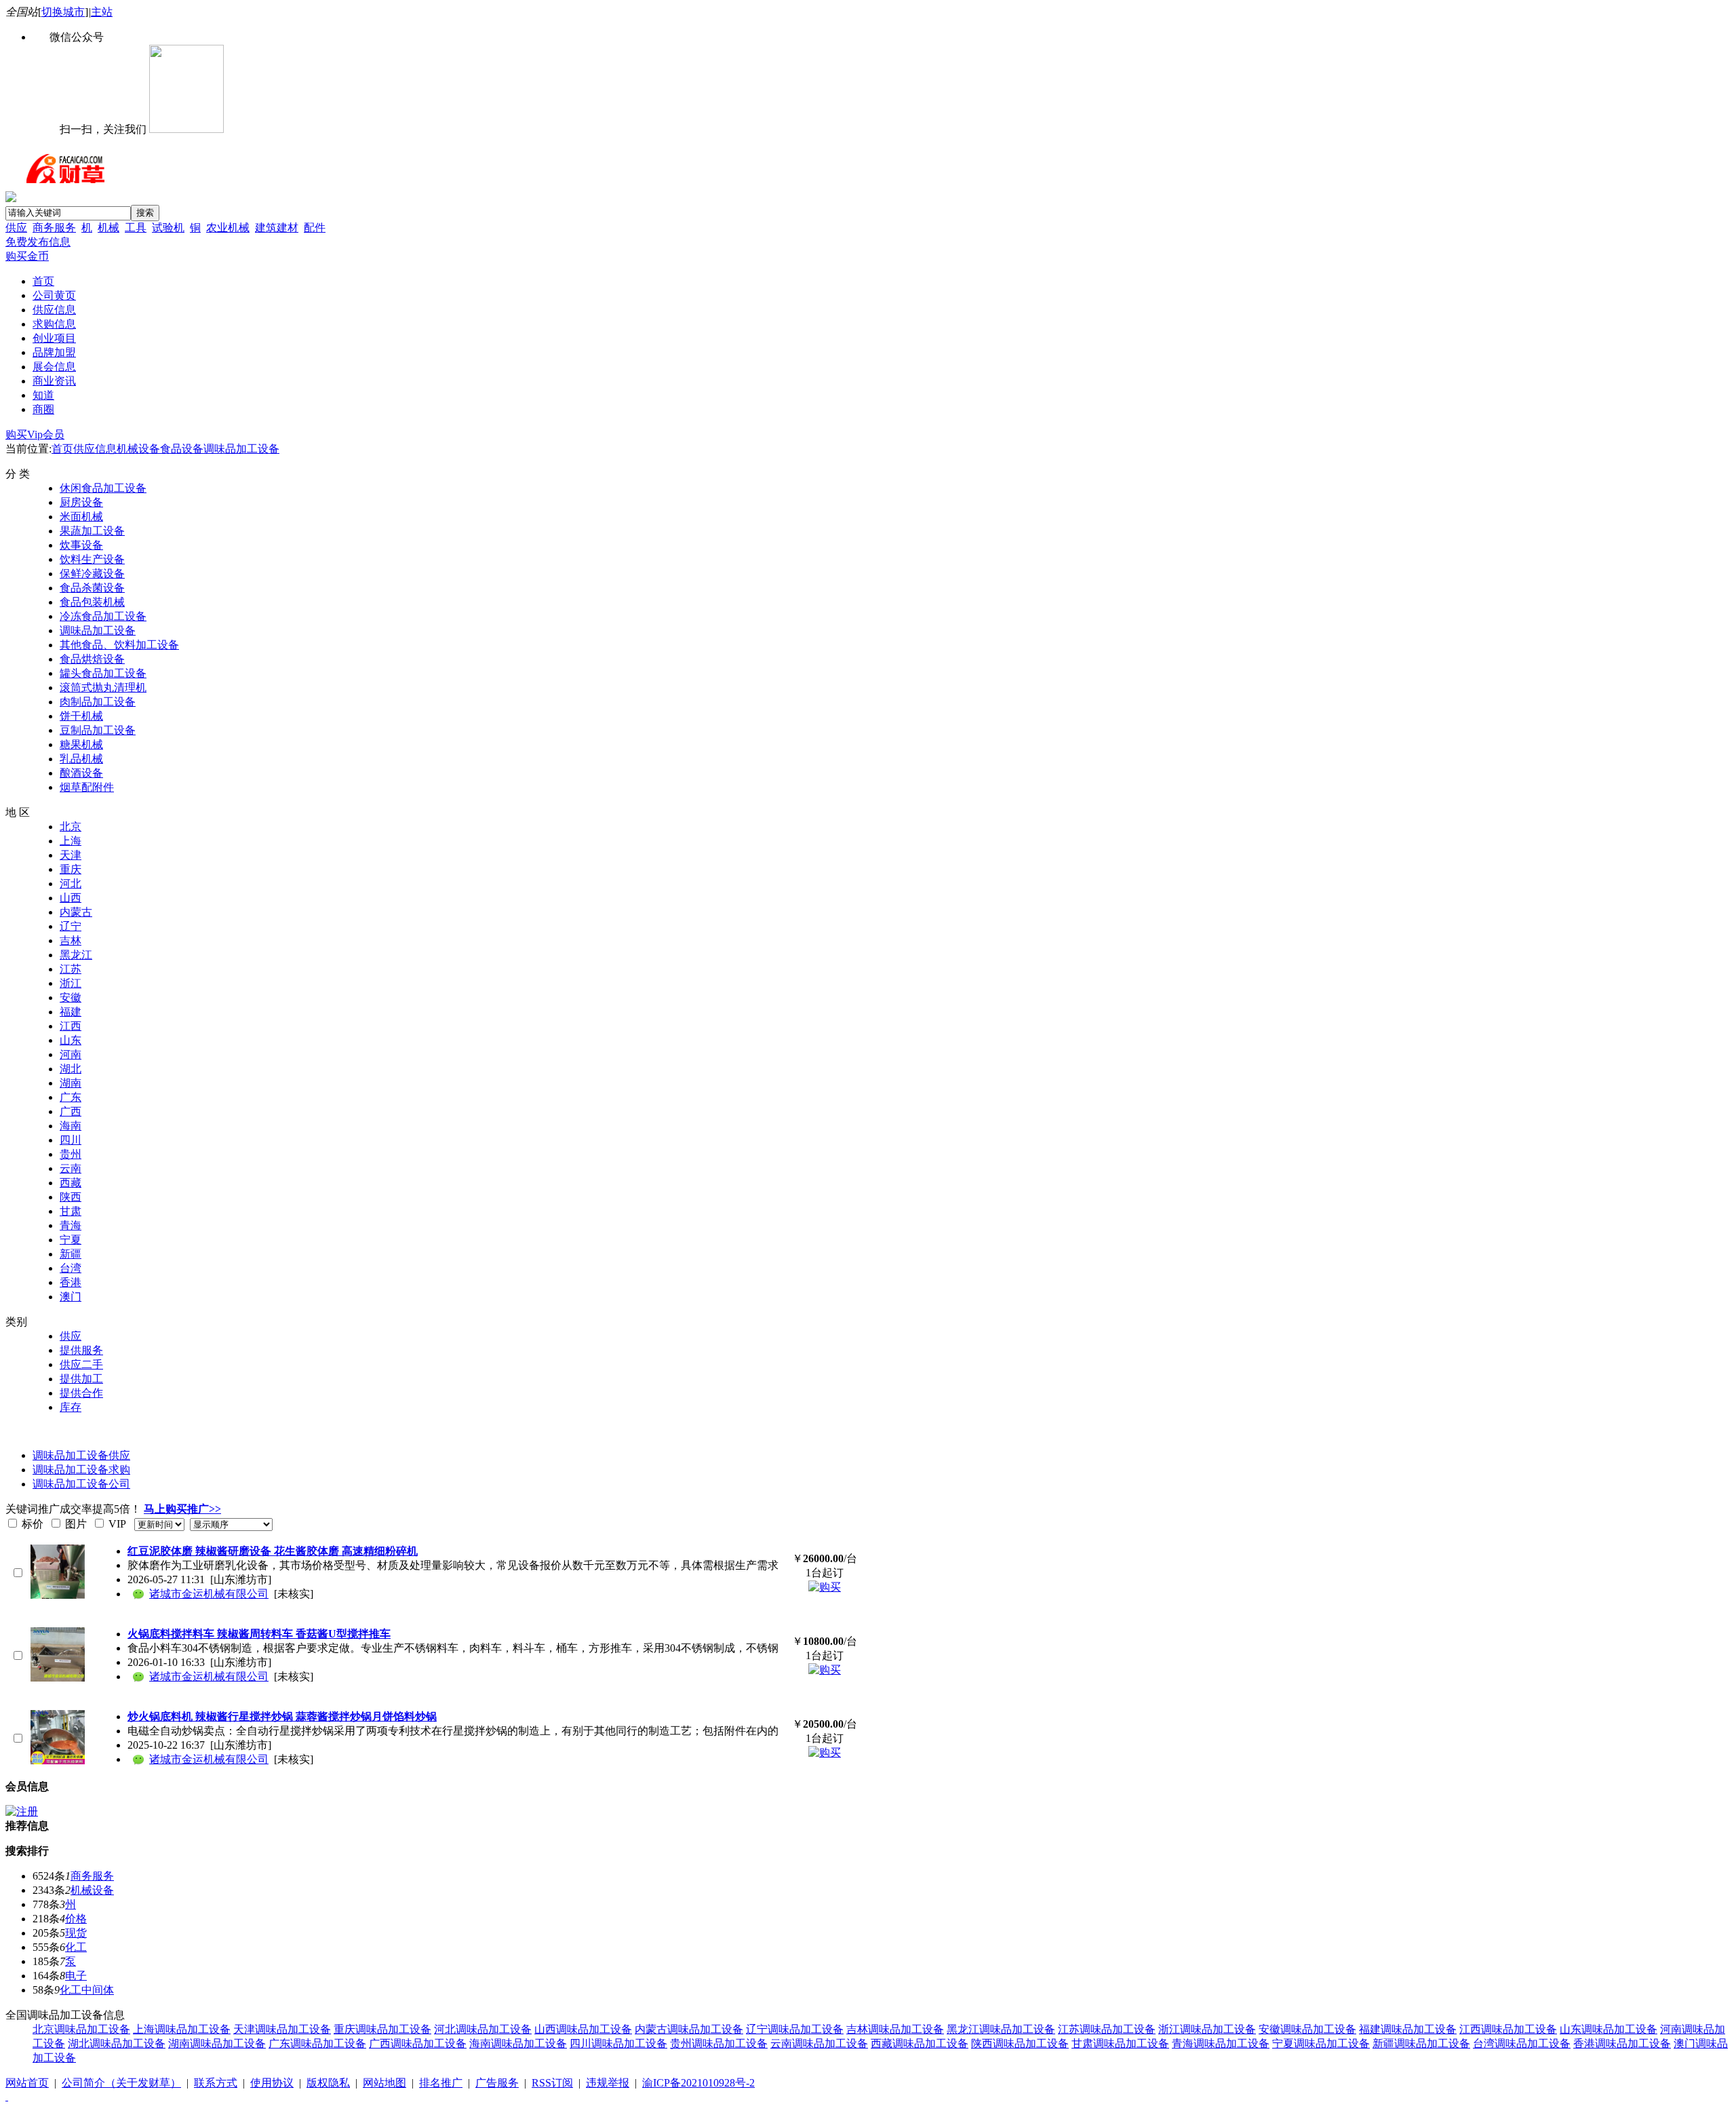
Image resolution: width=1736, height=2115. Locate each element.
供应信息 (95, 449)
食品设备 (182, 449)
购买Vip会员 (35, 434)
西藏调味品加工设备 (920, 2043)
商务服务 (54, 228)
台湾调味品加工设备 (1522, 2043)
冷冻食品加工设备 (103, 616)
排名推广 (441, 2083)
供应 (16, 228)
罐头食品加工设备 (103, 673)
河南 (71, 1054)
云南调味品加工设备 (819, 2043)
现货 (76, 1933)
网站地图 (384, 2083)
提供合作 (81, 1393)
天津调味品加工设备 (282, 2029)
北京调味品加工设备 (81, 2029)
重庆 (71, 869)
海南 (71, 1126)
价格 (76, 1919)
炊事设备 (81, 545)
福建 (71, 1012)
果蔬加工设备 (92, 531)
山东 (71, 1040)
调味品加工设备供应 (81, 1455)
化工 (76, 1947)
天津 (71, 855)
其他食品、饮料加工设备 (119, 645)
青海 (71, 1225)
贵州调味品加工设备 (719, 2043)
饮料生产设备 (92, 559)
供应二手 (81, 1364)
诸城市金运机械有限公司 (209, 1594)
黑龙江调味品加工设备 (1001, 2029)
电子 (76, 1976)
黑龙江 (76, 955)
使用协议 (272, 2083)
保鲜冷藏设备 (92, 574)
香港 (71, 1282)
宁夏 (71, 1240)
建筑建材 (277, 228)
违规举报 (608, 2083)
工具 (136, 228)
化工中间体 (87, 1990)
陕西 (71, 1197)
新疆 (71, 1254)
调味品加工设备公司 (81, 1484)
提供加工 (81, 1379)
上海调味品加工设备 (182, 2029)
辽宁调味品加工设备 (795, 2029)
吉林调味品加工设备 (895, 2029)
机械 (108, 228)
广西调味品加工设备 (418, 2043)
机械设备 (138, 449)
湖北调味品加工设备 (117, 2043)
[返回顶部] (7, 2096)
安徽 (71, 997)
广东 (71, 1097)
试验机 (168, 228)
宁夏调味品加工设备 (1321, 2043)
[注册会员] (22, 1811)
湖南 (71, 1083)
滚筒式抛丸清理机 (103, 687)
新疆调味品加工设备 (1421, 2043)
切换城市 (63, 12)
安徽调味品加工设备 (1307, 2029)
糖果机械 (81, 744)
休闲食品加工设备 (103, 488)
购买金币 (27, 256)
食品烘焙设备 (92, 659)
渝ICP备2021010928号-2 (698, 2083)
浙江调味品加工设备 (1207, 2029)
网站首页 (27, 2083)
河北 (71, 884)
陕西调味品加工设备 (1020, 2043)
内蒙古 (76, 912)
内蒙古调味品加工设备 (689, 2029)
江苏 (71, 969)
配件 (315, 228)
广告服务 (497, 2083)
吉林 (71, 940)
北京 (71, 827)
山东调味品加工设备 (1609, 2029)
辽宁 (71, 926)
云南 (71, 1168)
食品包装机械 (92, 602)
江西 (71, 1026)
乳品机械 (81, 759)
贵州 (71, 1154)
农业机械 (228, 228)
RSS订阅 (552, 2083)
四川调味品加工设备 (618, 2043)
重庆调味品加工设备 (382, 2029)
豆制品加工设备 (98, 730)
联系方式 (216, 2083)
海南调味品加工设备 (518, 2043)
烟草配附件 (87, 787)
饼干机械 (81, 716)
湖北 (71, 1069)
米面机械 (81, 517)
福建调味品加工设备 (1408, 2029)
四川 (71, 1140)
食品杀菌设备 (92, 588)
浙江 (71, 983)
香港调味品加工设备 (1622, 2043)
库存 (71, 1407)
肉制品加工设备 (98, 702)
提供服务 (81, 1350)
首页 (62, 449)
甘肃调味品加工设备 (1120, 2043)
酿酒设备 (81, 773)
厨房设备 (81, 502)
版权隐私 (328, 2083)
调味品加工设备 (241, 449)
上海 (71, 841)
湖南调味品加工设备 (217, 2043)
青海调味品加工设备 (1221, 2043)
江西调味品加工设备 (1508, 2029)
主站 (102, 12)
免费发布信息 (38, 242)
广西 (71, 1111)
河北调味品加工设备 (483, 2029)
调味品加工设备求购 (81, 1470)
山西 (71, 898)
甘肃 (71, 1211)
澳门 (71, 1297)
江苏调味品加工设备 (1107, 2029)
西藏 (71, 1183)
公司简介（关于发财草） (121, 2083)
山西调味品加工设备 (583, 2029)
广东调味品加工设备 (317, 2043)
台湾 (71, 1268)
